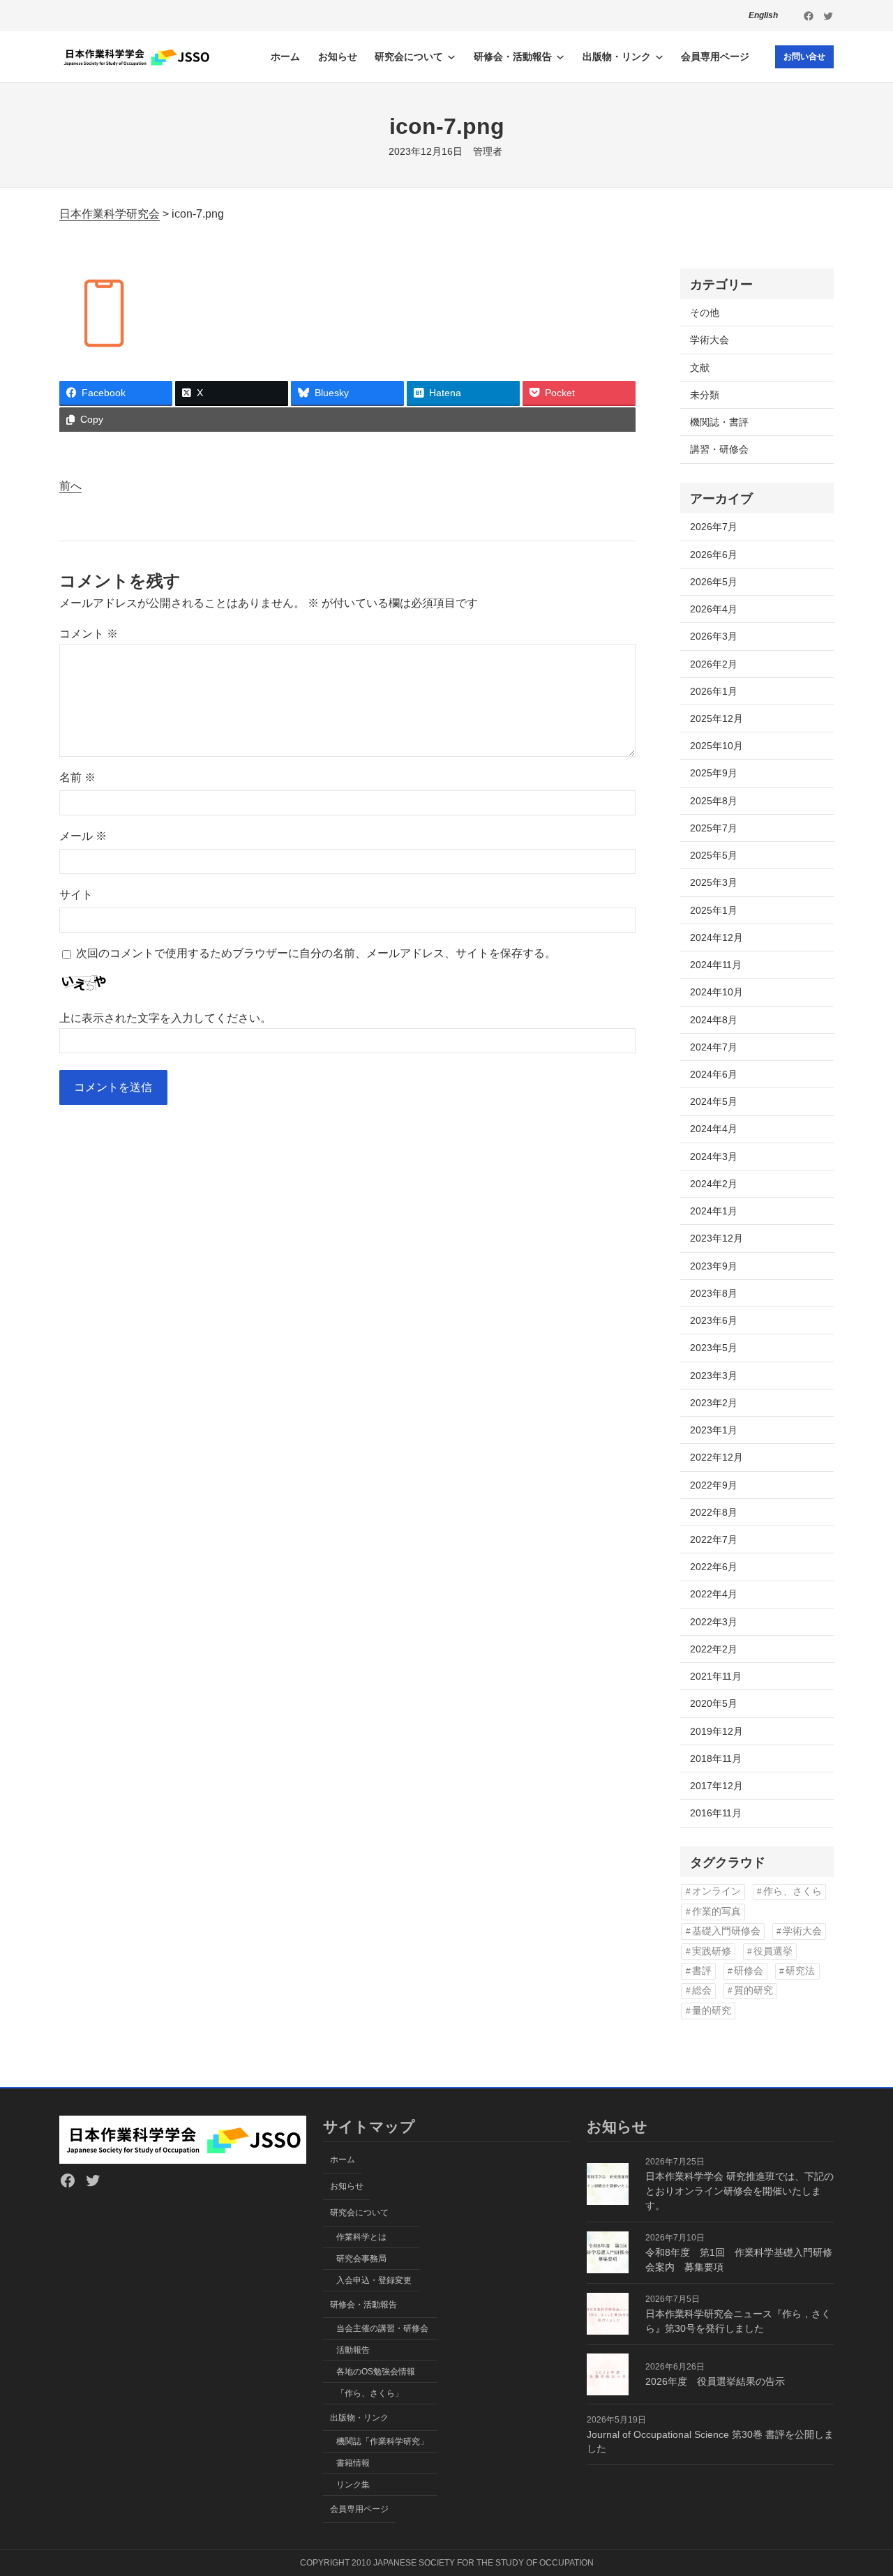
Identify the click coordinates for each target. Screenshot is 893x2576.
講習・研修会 (719, 449)
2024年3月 (714, 1157)
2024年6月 (714, 1074)
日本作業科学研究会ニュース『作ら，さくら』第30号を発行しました (738, 2321)
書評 (702, 1971)
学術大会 (710, 340)
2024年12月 (716, 937)
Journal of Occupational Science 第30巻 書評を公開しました (710, 2442)
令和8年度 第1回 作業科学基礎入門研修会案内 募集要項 (739, 2260)
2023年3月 (714, 1376)
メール (83, 836)
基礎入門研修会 (726, 1931)
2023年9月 (714, 1266)
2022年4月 (714, 1594)
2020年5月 (714, 1703)
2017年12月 (716, 1786)
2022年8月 (714, 1512)
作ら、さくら (793, 1891)
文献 (700, 368)
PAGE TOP (861, 2487)
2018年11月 (716, 1758)
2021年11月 (716, 1676)
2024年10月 (716, 992)
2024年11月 (716, 965)
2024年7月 (714, 1047)
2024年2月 (714, 1184)
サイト (76, 895)
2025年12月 (716, 718)
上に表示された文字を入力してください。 (165, 1018)
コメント (89, 634)
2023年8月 (714, 1293)
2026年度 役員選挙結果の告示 (715, 2381)
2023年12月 (716, 1238)
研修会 (749, 1971)
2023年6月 (714, 1320)
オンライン (716, 1891)
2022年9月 (714, 1485)
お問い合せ (804, 57)
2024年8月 (714, 1020)
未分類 (705, 395)
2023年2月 (714, 1403)
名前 (77, 777)
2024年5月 (714, 1101)
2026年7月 (714, 527)
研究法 (800, 1971)
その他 (705, 312)
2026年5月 (714, 582)
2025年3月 (714, 882)
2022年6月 (714, 1567)
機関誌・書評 (719, 422)
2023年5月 (714, 1348)
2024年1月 (714, 1211)
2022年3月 (714, 1622)
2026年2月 (714, 664)
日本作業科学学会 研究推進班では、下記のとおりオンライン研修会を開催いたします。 (740, 2191)
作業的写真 (716, 1912)
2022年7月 (714, 1539)
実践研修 (712, 1951)
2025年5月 (714, 855)
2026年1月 (714, 691)
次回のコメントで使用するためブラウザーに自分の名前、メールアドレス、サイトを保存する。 (316, 953)
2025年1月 (714, 910)
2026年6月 (714, 555)
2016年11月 (716, 1813)
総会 (702, 1990)
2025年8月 (714, 801)
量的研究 (712, 2011)
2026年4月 (714, 609)
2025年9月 (714, 773)
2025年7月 (714, 828)
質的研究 (753, 1990)
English (763, 15)
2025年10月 (716, 746)
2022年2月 (714, 1649)
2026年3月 (714, 636)
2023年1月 (714, 1430)
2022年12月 (716, 1457)
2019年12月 (716, 1731)
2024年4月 (714, 1129)
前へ (70, 486)
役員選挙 (773, 1951)
